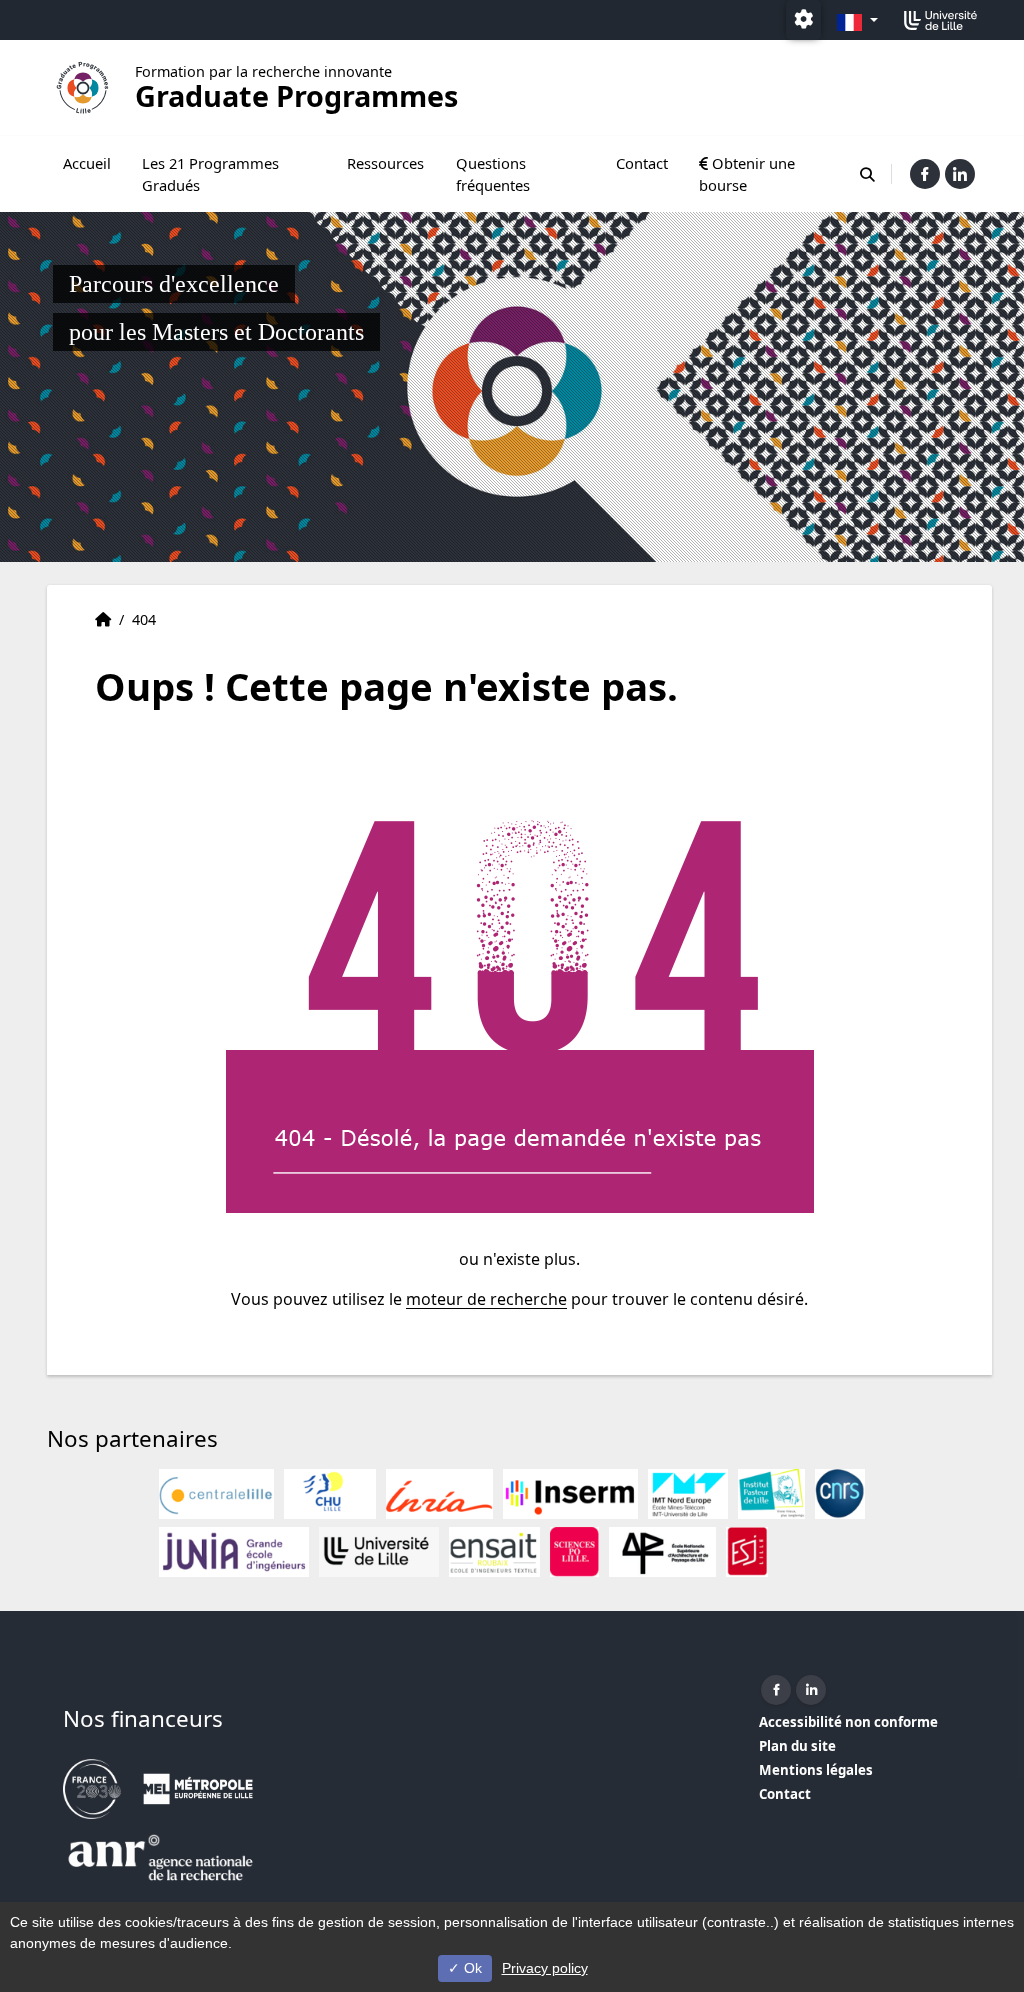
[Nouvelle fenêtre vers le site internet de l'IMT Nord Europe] (688, 1494)
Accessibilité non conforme (848, 1722)
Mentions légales (816, 1770)
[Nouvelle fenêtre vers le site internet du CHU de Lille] (330, 1494)
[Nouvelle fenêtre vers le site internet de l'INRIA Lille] (439, 1494)
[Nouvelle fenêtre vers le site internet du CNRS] (840, 1494)
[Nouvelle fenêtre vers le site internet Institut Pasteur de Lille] (771, 1494)
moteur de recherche (486, 1299)
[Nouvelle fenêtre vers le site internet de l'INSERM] (570, 1494)
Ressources (385, 163)
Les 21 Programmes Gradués (210, 174)
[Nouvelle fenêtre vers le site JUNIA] (234, 1552)
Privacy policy (545, 1968)
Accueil (87, 163)
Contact (642, 163)
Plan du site (797, 1746)
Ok (471, 1968)
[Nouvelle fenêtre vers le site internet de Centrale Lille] (216, 1494)
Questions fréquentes (493, 174)
